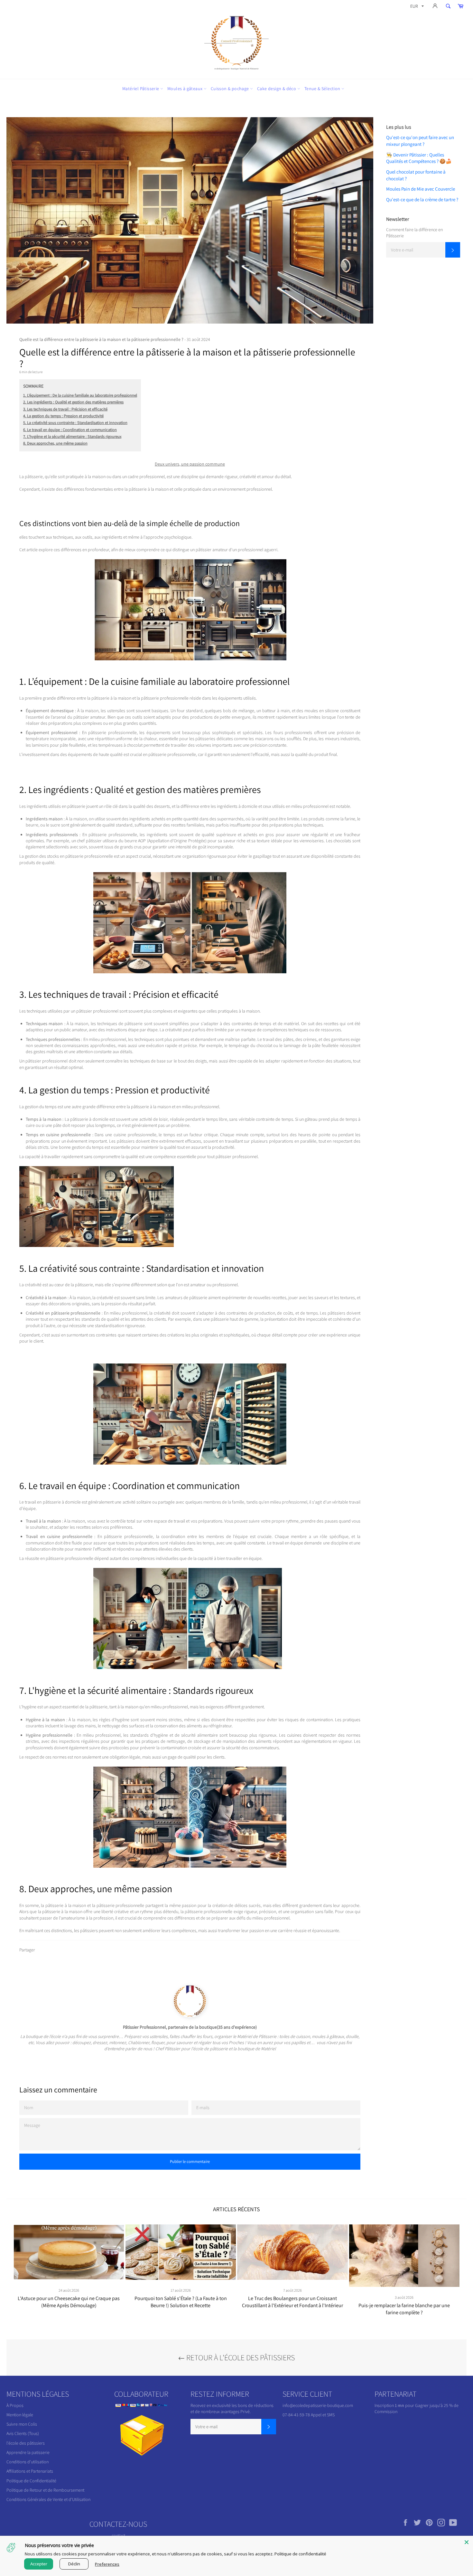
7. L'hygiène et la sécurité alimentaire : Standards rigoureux (72, 436)
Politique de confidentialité (300, 2554)
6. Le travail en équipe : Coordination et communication (70, 430)
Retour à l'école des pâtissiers (240, 2357)
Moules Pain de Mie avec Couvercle (421, 189)
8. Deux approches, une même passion (55, 443)
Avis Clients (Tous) (23, 2433)
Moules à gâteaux (185, 89)
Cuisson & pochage (230, 89)
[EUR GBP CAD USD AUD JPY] (416, 7)
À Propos (15, 2405)
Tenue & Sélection (323, 89)
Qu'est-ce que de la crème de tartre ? (422, 199)
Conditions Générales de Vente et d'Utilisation (48, 2499)
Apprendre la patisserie (28, 2452)
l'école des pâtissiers (26, 2443)
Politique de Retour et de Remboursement (45, 2490)
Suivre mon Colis (22, 2424)
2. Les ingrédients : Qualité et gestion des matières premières (73, 402)
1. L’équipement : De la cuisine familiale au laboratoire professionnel (80, 395)
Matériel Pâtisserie (141, 89)
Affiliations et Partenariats (30, 2471)
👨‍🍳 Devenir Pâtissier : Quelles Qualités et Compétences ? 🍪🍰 (419, 158)
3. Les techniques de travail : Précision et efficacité (65, 409)
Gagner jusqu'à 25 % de (437, 2405)
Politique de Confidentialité (31, 2481)
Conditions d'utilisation (28, 2462)
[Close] (467, 2542)
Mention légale (20, 2415)
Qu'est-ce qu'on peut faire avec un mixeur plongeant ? (420, 141)
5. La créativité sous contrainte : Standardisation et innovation (75, 423)
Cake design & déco (277, 89)
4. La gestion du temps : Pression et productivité (63, 416)
